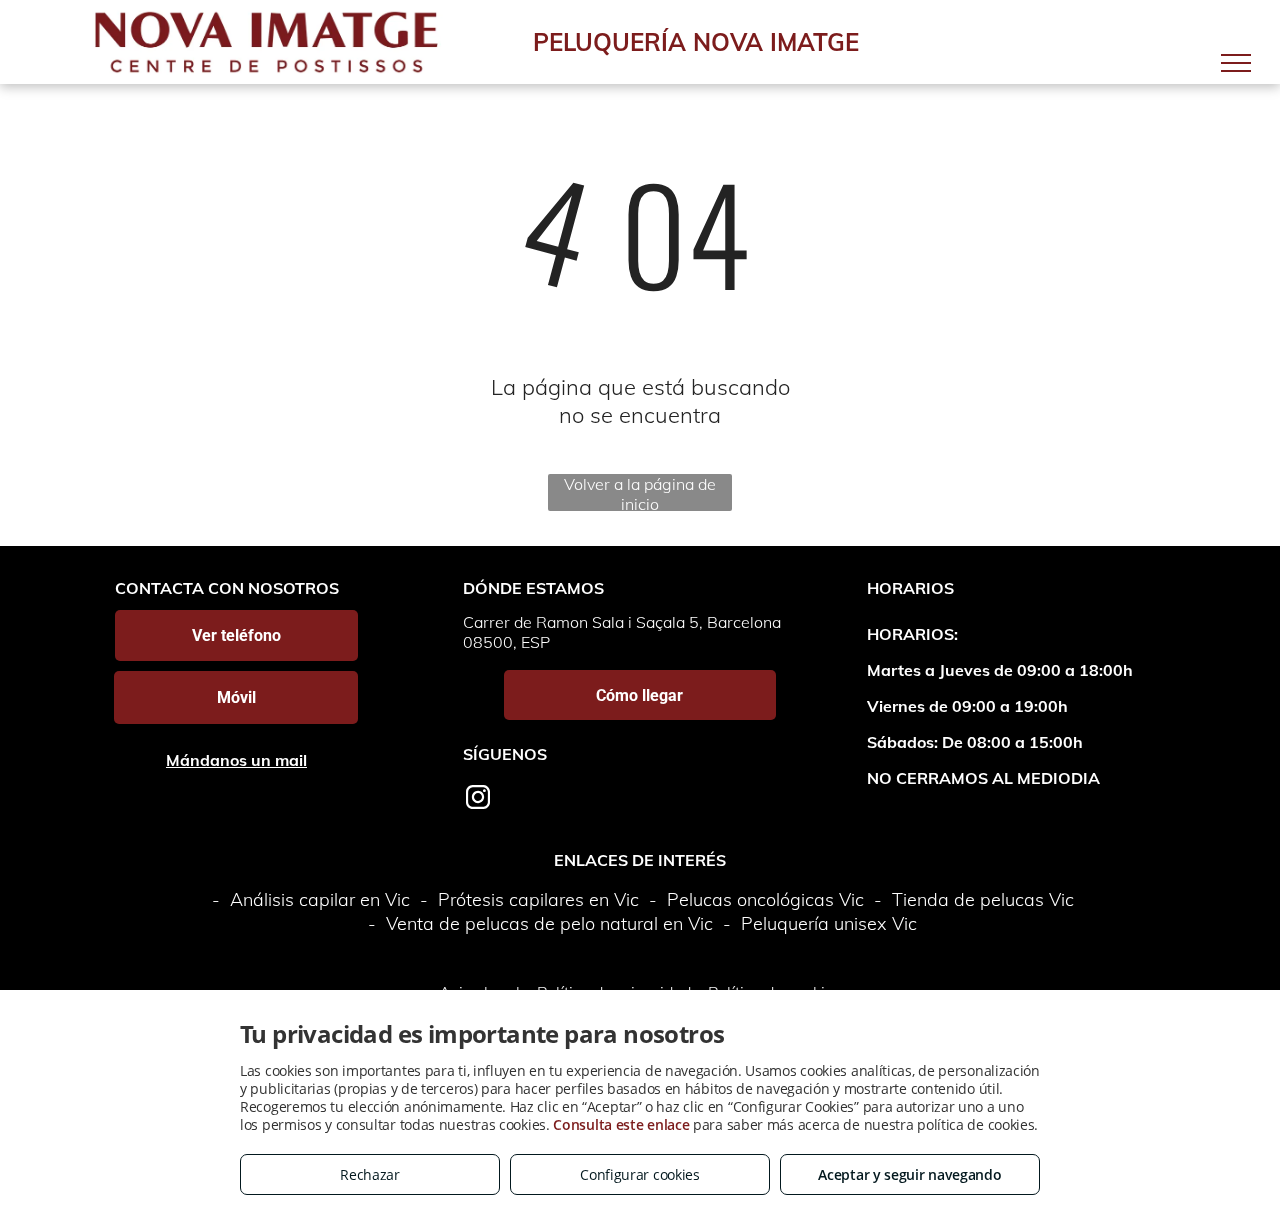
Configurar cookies (640, 1174)
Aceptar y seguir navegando (909, 1174)
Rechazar (370, 1174)
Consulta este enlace (621, 1124)
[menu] (1236, 63)
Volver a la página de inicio (640, 492)
